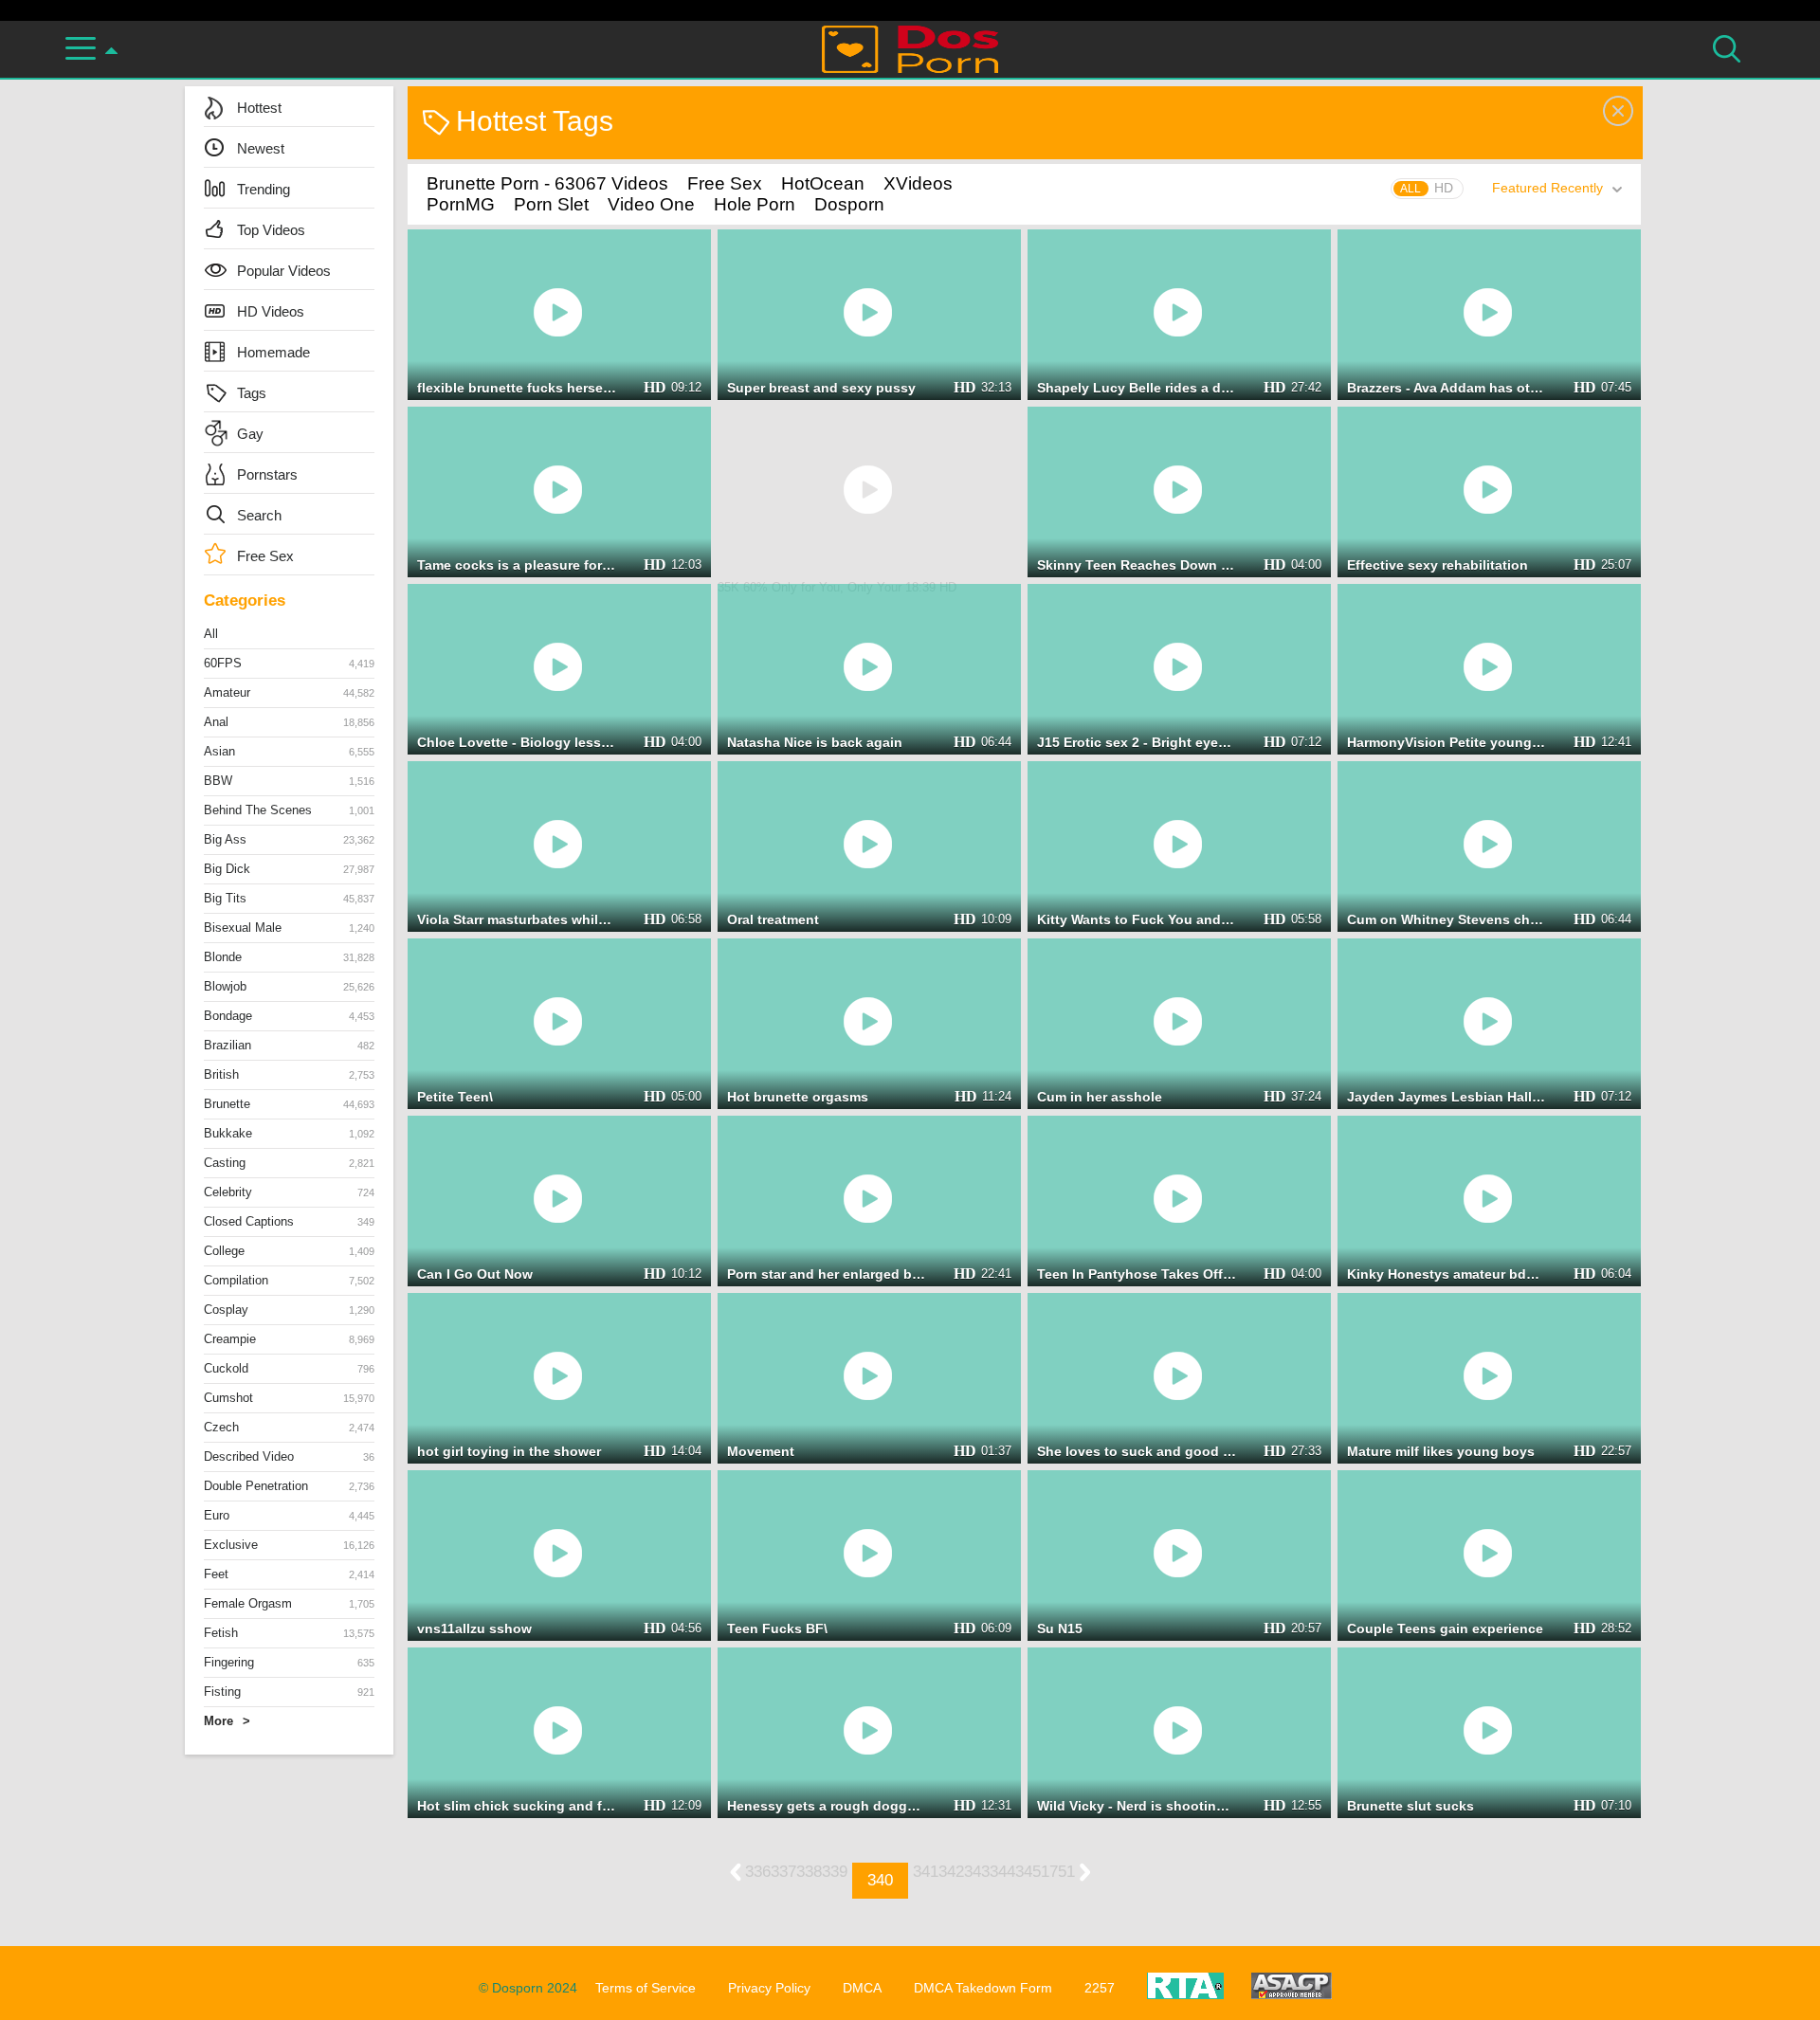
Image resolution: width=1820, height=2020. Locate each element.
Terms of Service (646, 1988)
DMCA (862, 1988)
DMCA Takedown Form (983, 1988)
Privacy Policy (769, 1988)
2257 (1100, 1988)
